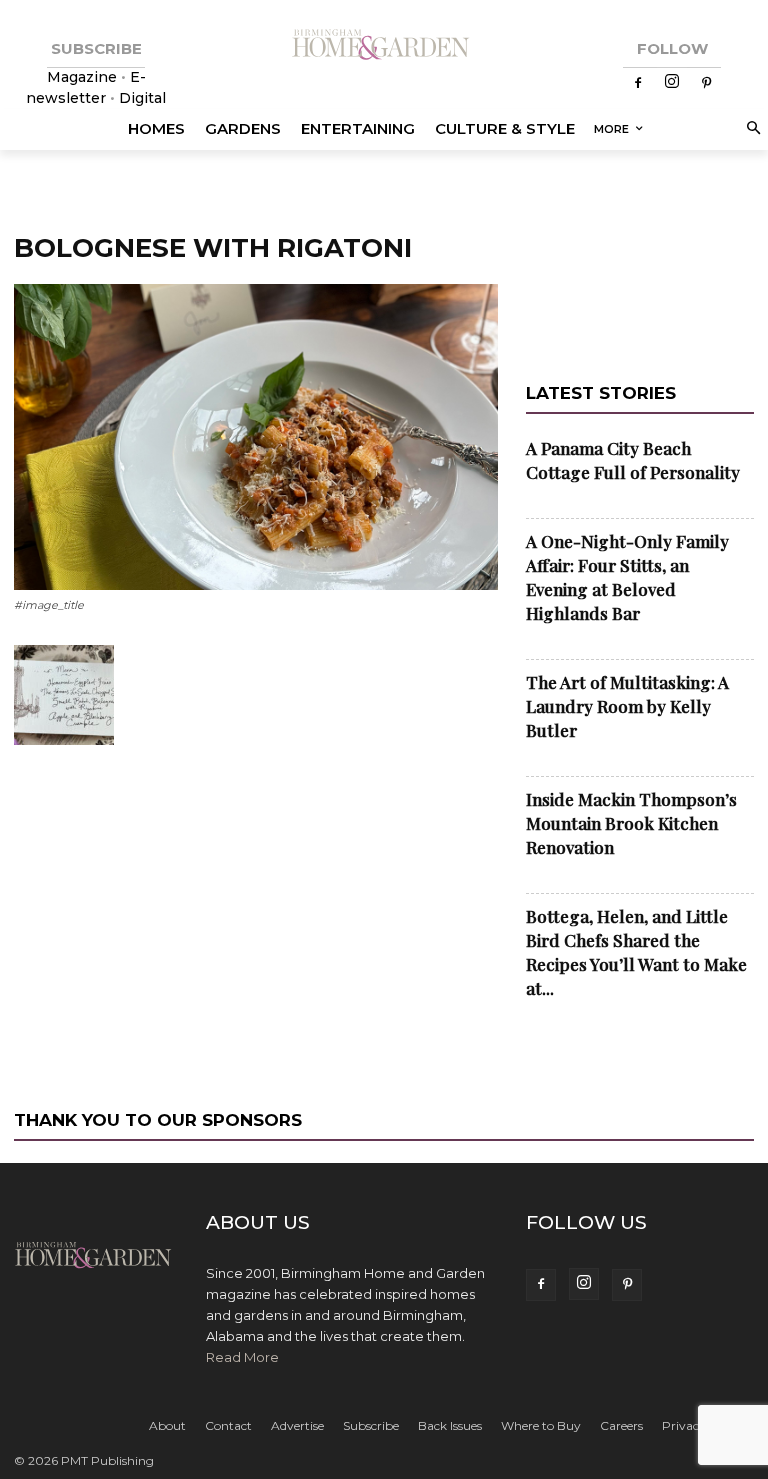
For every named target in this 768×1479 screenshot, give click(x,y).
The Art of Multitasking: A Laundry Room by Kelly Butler (627, 706)
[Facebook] (638, 84)
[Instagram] (672, 83)
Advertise (297, 1425)
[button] (750, 129)
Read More (242, 1357)
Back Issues (450, 1425)
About (167, 1425)
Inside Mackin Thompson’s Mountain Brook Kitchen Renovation (631, 823)
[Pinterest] (706, 84)
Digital (142, 98)
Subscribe (371, 1425)
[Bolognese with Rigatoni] (256, 586)
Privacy (684, 1425)
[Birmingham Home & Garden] (384, 45)
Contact (228, 1425)
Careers (621, 1425)
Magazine (84, 77)
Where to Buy (541, 1425)
